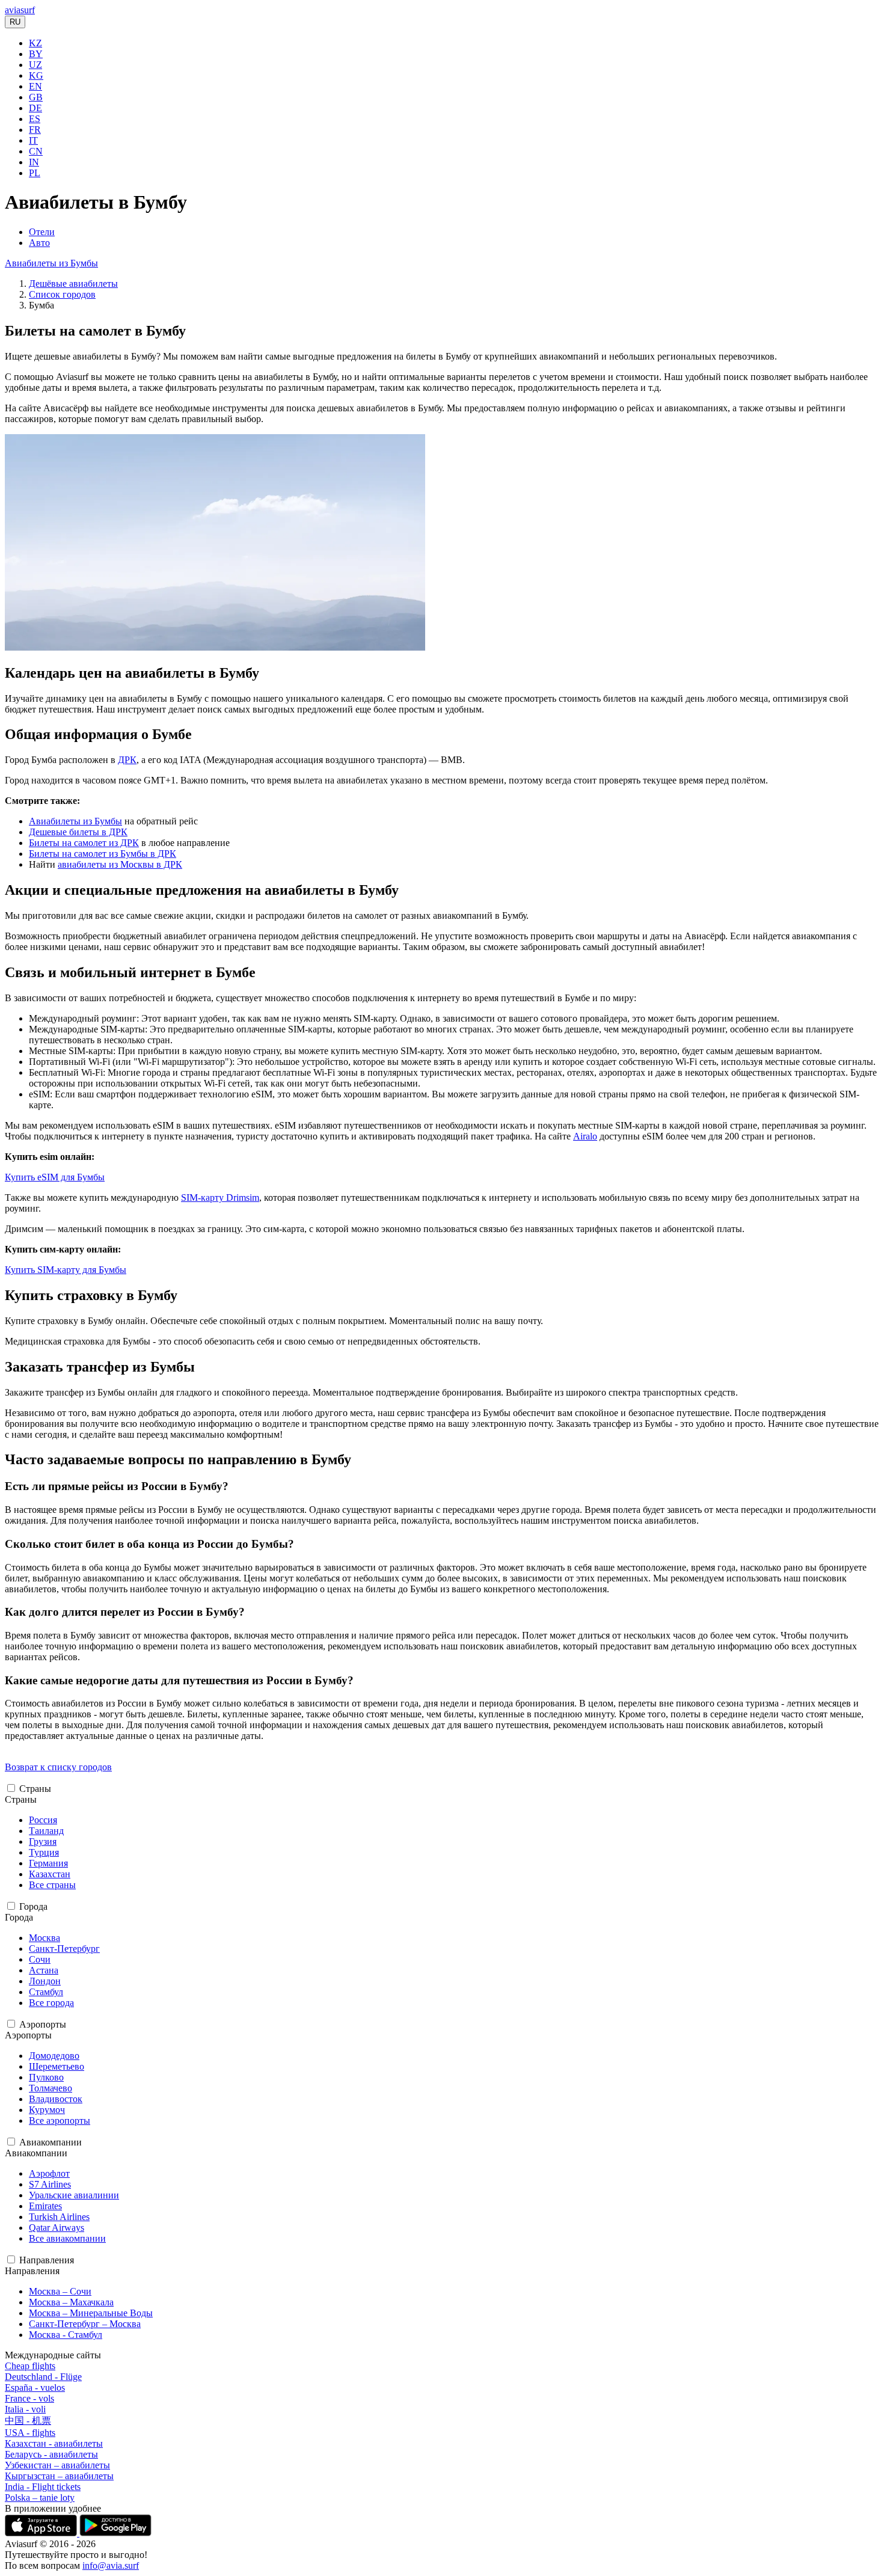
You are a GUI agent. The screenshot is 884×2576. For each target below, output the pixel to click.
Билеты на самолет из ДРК (84, 843)
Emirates (45, 2206)
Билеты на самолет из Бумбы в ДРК (103, 854)
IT (33, 140)
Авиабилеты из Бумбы (51, 263)
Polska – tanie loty (40, 2498)
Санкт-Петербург (64, 1949)
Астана (44, 1970)
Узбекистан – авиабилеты (57, 2465)
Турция (44, 1852)
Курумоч (47, 2110)
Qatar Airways (57, 2228)
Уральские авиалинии (74, 2195)
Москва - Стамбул (66, 2335)
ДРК (127, 760)
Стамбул (46, 1992)
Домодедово (54, 2056)
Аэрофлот (49, 2173)
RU (15, 22)
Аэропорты (43, 2024)
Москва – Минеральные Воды (91, 2313)
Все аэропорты (60, 2121)
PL (35, 173)
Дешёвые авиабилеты (73, 284)
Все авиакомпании (67, 2238)
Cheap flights (30, 2366)
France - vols (29, 2398)
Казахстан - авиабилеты (54, 2443)
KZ (35, 43)
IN (34, 162)
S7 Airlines (50, 2184)
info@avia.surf (111, 2565)
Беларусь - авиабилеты (51, 2454)
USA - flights (30, 2433)
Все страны (52, 1885)
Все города (51, 2003)
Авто (39, 243)
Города (33, 1906)
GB (36, 97)
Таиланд (46, 1831)
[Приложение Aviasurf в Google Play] (115, 2533)
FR (35, 130)
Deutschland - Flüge (43, 2377)
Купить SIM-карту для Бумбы (66, 1270)
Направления (47, 2260)
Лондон (45, 1981)
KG (36, 75)
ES (35, 119)
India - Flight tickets (43, 2487)
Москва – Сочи (60, 2291)
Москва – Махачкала (71, 2302)
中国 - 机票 (28, 2421)
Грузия (43, 1842)
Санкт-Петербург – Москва (85, 2324)
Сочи (40, 1959)
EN (35, 86)
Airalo (585, 1136)
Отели (42, 232)
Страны (35, 1789)
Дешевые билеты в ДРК (78, 832)
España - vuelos (35, 2387)
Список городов (62, 294)
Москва (45, 1938)
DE (35, 108)
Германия (48, 1863)
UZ (35, 65)
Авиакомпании (51, 2142)
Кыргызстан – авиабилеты (59, 2476)
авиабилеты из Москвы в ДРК (120, 864)
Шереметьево (57, 2066)
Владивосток (56, 2099)
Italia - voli (25, 2409)
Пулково (46, 2077)
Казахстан (50, 1874)
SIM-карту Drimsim (220, 1198)
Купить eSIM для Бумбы (55, 1177)
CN (36, 151)
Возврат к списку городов (58, 1767)
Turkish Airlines (59, 2217)
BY (36, 54)
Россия (43, 1820)
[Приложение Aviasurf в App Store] (42, 2533)
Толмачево (51, 2088)
